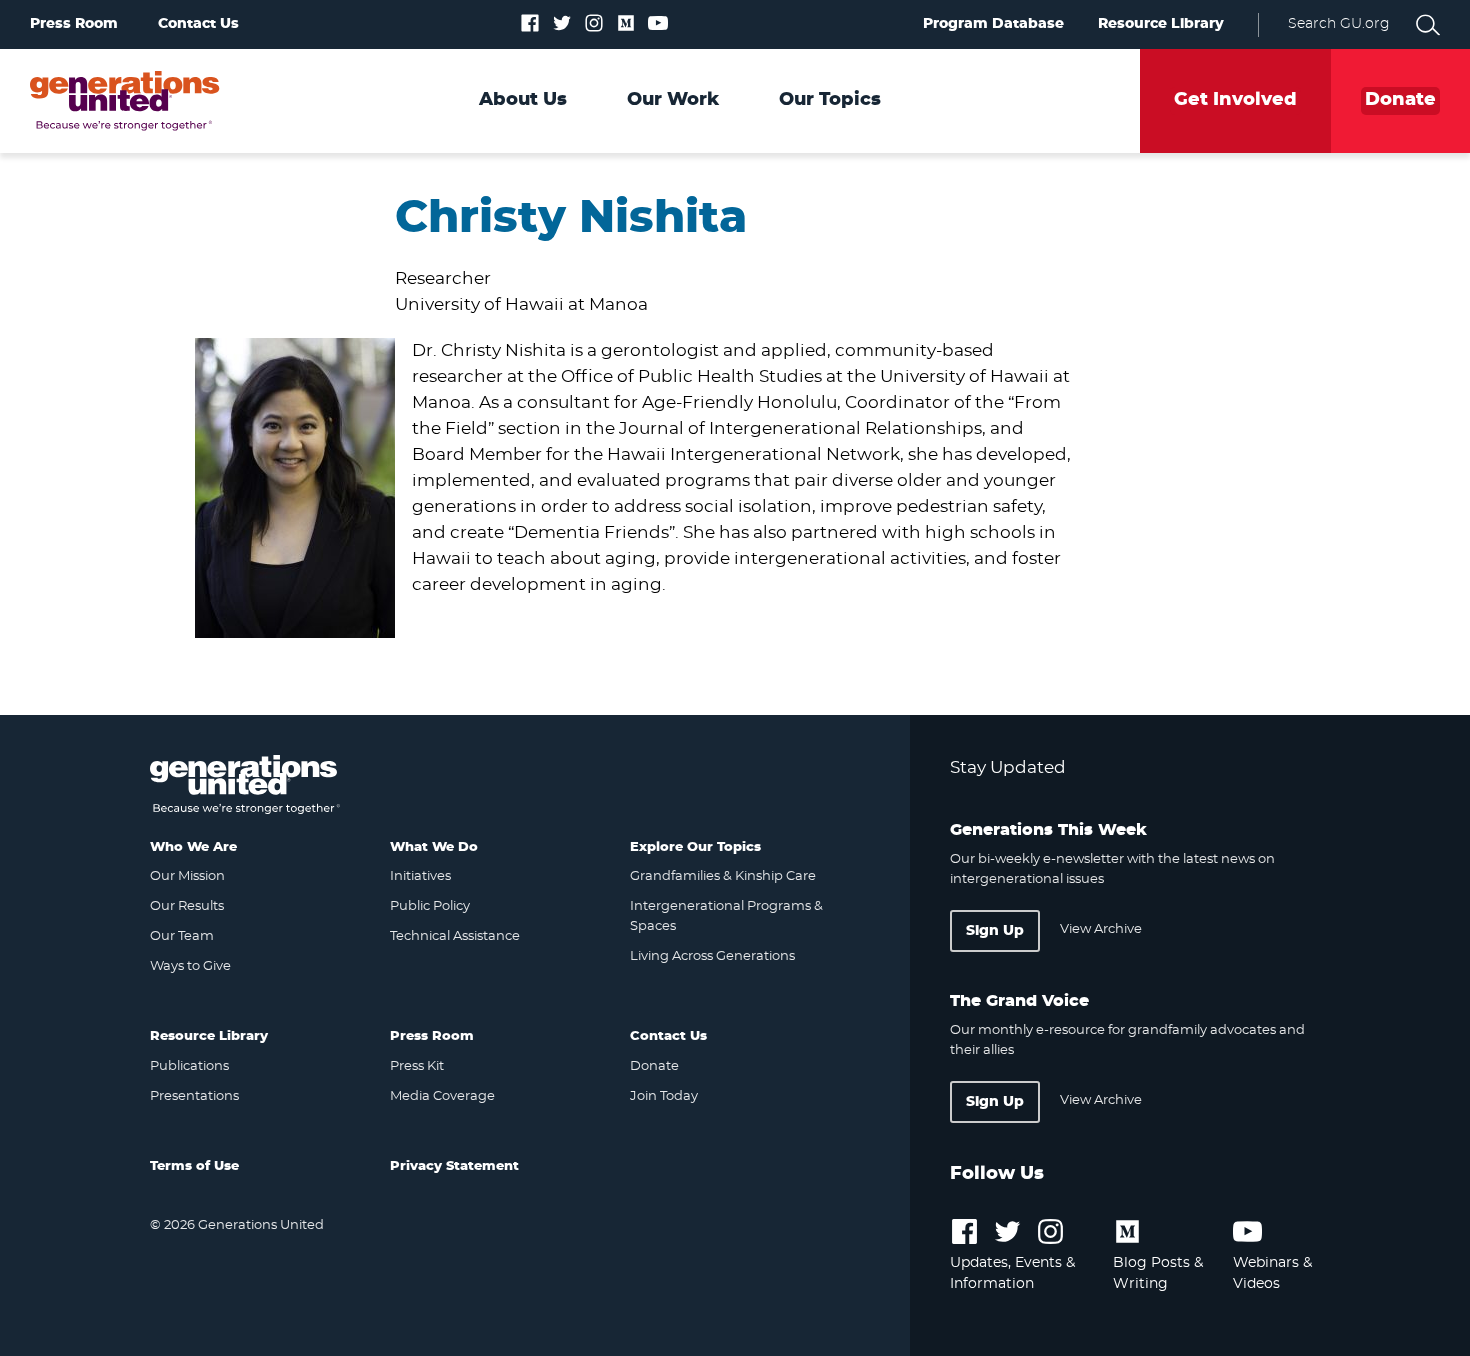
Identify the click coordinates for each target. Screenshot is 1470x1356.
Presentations (194, 1096)
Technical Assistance (455, 936)
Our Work (673, 100)
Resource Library (1161, 24)
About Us (523, 100)
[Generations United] (125, 101)
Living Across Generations (712, 956)
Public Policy (430, 906)
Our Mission (187, 876)
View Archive (1101, 929)
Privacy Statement (454, 1166)
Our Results (187, 906)
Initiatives (420, 876)
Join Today (664, 1096)
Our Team (182, 936)
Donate (654, 1066)
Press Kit (417, 1066)
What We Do (434, 847)
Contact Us (198, 24)
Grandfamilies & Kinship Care (723, 876)
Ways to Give (190, 966)
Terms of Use (194, 1166)
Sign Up (995, 931)
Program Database (993, 24)
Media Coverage (442, 1096)
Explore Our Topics (695, 847)
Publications (189, 1066)
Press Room (74, 24)
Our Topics (830, 100)
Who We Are (193, 847)
